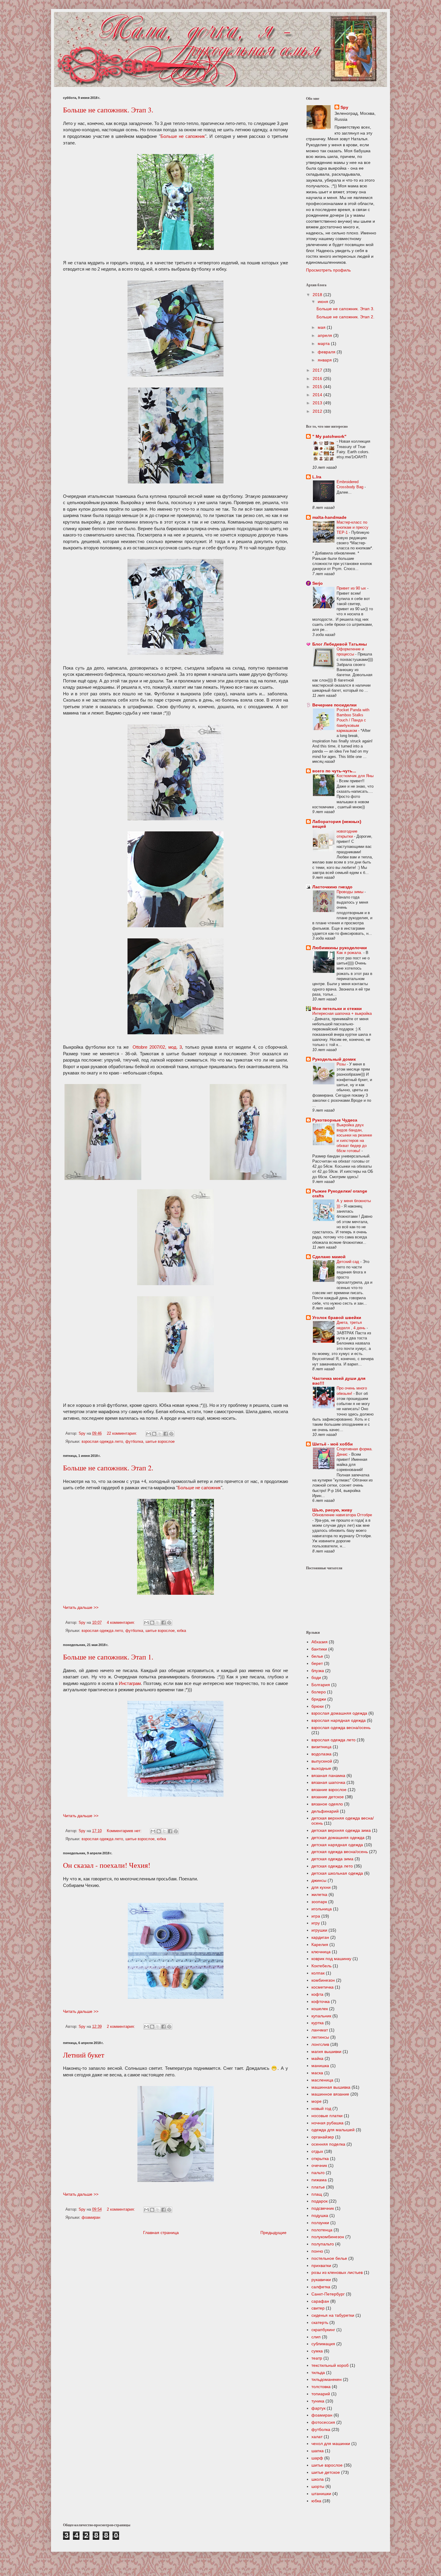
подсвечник (323, 2208)
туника (318, 2401)
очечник (319, 2165)
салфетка (321, 2287)
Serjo (318, 583)
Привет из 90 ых (352, 588)
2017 (318, 370)
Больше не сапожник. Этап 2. (108, 1468)
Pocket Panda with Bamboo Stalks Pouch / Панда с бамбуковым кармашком (353, 720)
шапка (318, 2451)
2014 (318, 395)
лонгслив (320, 2044)
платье (318, 2187)
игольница (322, 1909)
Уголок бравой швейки (337, 1318)
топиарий (321, 2394)
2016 (318, 379)
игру (316, 1923)
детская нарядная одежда (337, 1845)
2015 (318, 387)
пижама (319, 2180)
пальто (318, 2173)
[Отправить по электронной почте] (148, 1434)
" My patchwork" (329, 436)
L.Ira (317, 477)
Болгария (321, 1685)
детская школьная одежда (337, 1873)
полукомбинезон (328, 2237)
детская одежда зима (332, 1859)
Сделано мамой (329, 1257)
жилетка (319, 1894)
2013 (318, 403)
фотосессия (323, 2422)
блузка (318, 1671)
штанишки (321, 2494)
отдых (317, 2151)
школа (318, 2479)
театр (317, 2358)
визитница (321, 1747)
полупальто (323, 2244)
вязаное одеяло (327, 1804)
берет (317, 1663)
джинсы (319, 1880)
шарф (317, 2458)
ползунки (320, 2223)
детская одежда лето (332, 1866)
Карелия (320, 1945)
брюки (318, 1706)
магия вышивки (326, 2052)
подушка (320, 2215)
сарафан (320, 2301)
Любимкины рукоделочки (340, 948)
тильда (318, 2372)
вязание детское (328, 1797)
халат (317, 2437)
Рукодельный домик (334, 1059)
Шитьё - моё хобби (333, 1444)
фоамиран (91, 2218)
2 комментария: (121, 2027)
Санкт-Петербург (328, 2294)
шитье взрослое (160, 1442)
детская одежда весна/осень (340, 1852)
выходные (321, 1768)
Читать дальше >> (81, 1607)
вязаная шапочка (328, 1782)
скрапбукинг (323, 2330)
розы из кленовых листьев (337, 2272)
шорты (318, 2486)
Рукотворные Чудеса (335, 1120)
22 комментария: (123, 1434)
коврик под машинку (331, 1959)
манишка (320, 2066)
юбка (181, 1631)
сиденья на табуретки (333, 2315)
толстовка (321, 2387)
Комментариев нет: (125, 1831)
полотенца (322, 2230)
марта (324, 343)
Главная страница (161, 2233)
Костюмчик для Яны (355, 776)
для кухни (321, 1887)
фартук (318, 2408)
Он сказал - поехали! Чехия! (107, 1865)
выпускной (322, 1761)
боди (316, 1677)
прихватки (321, 2266)
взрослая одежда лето (102, 1442)
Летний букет (84, 2055)
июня (324, 302)
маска (317, 2073)
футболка (134, 1442)
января (325, 360)
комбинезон (323, 1980)
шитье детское (326, 2472)
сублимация (323, 2344)
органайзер (323, 2137)
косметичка (322, 1987)
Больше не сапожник (183, 136)
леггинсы (320, 2037)
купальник (321, 2016)
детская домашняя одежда (338, 1838)
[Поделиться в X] (160, 1434)
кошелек (320, 2009)
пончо (317, 2251)
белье (317, 1656)
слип (316, 2337)
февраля (327, 352)
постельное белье (329, 2258)
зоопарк (319, 1902)
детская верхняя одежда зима (341, 1830)
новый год (321, 2108)
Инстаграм (130, 1683)
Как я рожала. (350, 953)
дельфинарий (325, 1811)
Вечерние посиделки (334, 705)
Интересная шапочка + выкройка (342, 1013)
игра (316, 1916)
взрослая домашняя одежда (339, 1713)
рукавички (321, 2280)
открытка (320, 2159)
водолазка (321, 1754)
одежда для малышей (333, 2130)
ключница (321, 1952)
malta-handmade (329, 517)
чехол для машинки (331, 2444)
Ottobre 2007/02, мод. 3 (157, 1047)
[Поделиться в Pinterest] (171, 1434)
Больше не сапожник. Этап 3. (108, 110)
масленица (322, 2080)
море (316, 2101)
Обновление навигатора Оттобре (342, 1515)
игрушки (319, 1930)
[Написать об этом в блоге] (154, 1434)
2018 (318, 295)
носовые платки (327, 2116)
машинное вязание (330, 2094)
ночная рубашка (327, 2123)
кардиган (320, 1937)
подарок (319, 2201)
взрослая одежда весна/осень (341, 1728)
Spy (344, 107)
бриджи (319, 1699)
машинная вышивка (331, 2087)
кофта (317, 1994)
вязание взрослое (329, 1790)
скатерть (320, 2322)
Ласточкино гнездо (332, 887)
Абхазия (319, 1642)
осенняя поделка (328, 2144)
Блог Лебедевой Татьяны (340, 644)
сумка (317, 2351)
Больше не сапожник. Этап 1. (108, 1657)
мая (322, 327)
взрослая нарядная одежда (339, 1720)
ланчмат (320, 2030)
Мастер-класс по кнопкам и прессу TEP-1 (352, 527)
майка (317, 2058)
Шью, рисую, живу (332, 1510)
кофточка (321, 2001)
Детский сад (348, 1262)
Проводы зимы (351, 892)
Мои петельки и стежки (337, 1009)
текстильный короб (330, 2365)
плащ (317, 2194)
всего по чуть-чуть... (334, 771)
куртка (318, 2023)
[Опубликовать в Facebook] (166, 1434)
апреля (325, 335)
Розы (342, 1064)
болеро (319, 1692)
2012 (318, 411)
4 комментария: (121, 1623)
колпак (318, 1973)
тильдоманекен (327, 2379)
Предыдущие (273, 2233)
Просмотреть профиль (328, 270)
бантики (319, 1649)
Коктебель (321, 1966)
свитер (318, 2308)
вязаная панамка (328, 1775)
